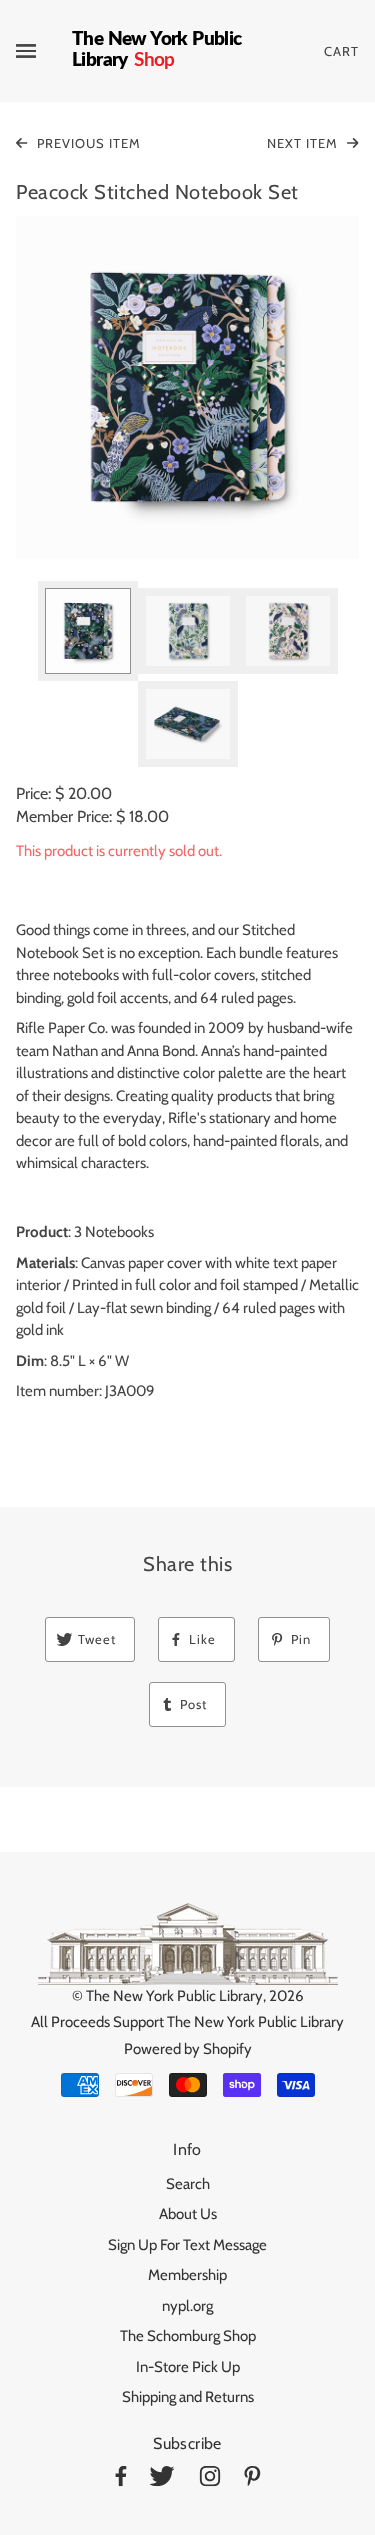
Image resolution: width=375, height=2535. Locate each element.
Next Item (304, 143)
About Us (188, 2214)
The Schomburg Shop (188, 2336)
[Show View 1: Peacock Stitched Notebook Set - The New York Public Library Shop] (88, 631)
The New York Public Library (174, 1996)
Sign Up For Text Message (187, 2245)
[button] (187, 387)
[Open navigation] (44, 51)
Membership (187, 2275)
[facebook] (121, 2479)
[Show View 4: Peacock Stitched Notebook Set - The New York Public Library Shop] (188, 724)
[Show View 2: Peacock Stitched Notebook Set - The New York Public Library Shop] (188, 631)
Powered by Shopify (188, 2049)
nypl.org (187, 2306)
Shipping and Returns (188, 2397)
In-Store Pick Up (188, 2367)
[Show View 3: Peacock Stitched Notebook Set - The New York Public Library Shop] (288, 631)
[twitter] (162, 2479)
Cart (341, 51)
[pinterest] (252, 2479)
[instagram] (210, 2479)
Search (188, 2184)
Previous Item (87, 143)
